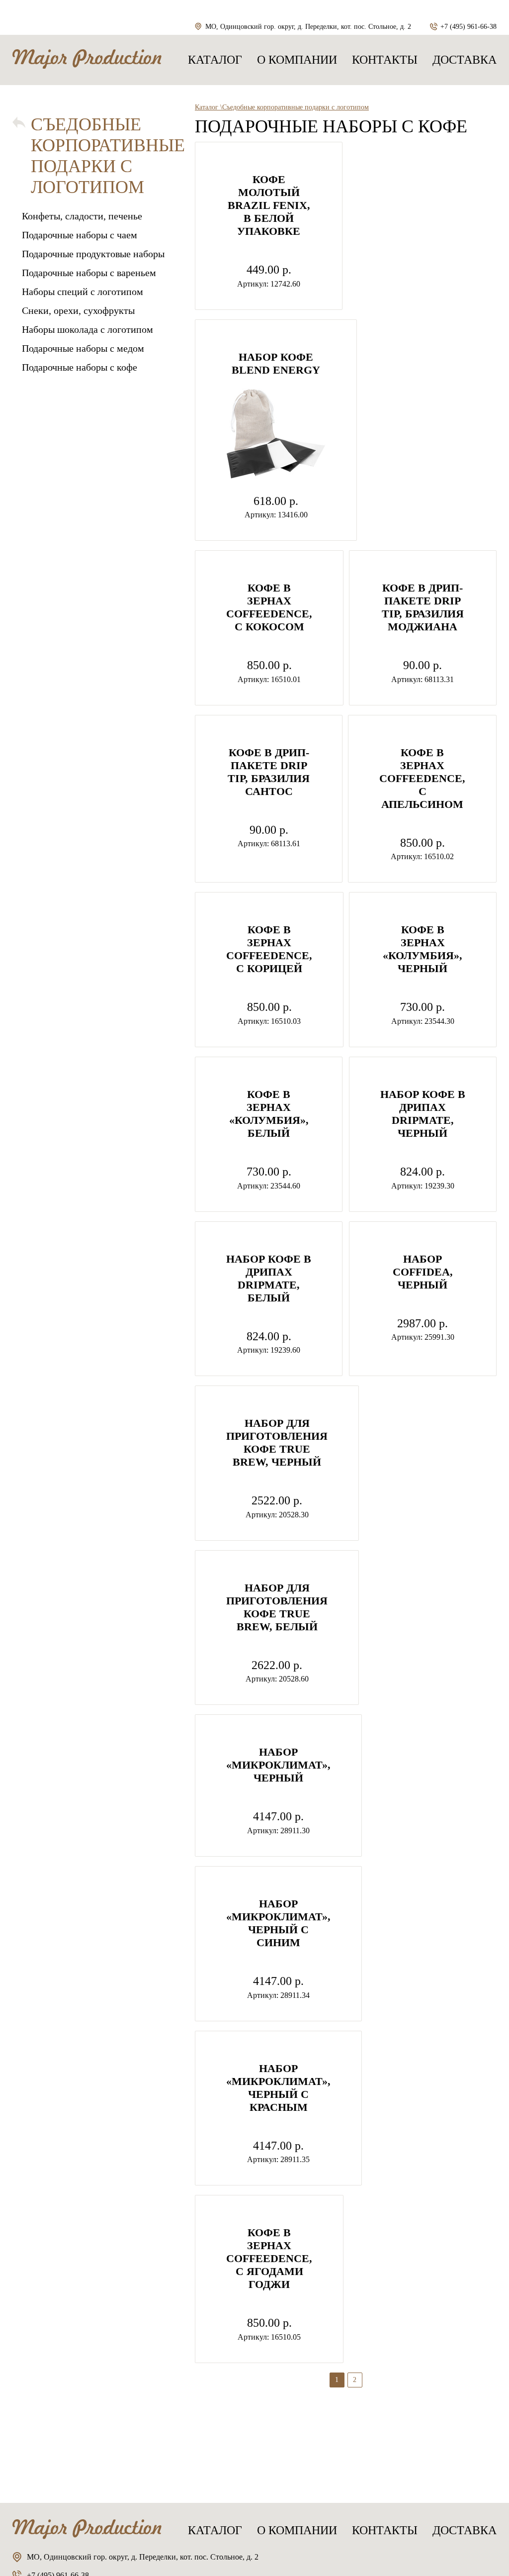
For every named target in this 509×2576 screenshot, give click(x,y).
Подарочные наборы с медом (83, 348)
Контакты (385, 60)
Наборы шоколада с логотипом (87, 329)
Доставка (465, 60)
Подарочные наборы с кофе (80, 367)
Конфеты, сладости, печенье (82, 216)
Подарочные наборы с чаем (80, 235)
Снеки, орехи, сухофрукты (78, 310)
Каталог (215, 60)
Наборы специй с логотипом (83, 292)
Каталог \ (209, 107)
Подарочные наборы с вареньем (89, 273)
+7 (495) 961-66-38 (468, 27)
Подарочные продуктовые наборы (93, 254)
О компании (297, 60)
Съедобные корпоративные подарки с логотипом (108, 156)
